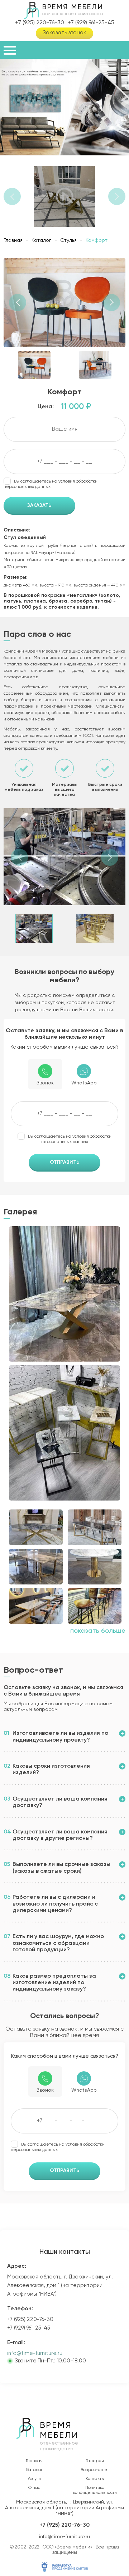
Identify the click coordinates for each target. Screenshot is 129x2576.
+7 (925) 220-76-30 (40, 23)
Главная (13, 240)
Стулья (68, 240)
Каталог (41, 240)
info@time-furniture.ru (35, 2353)
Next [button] (117, 196)
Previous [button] (12, 196)
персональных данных (27, 487)
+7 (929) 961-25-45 (91, 23)
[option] (64, 107)
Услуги (34, 2479)
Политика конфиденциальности (95, 2490)
